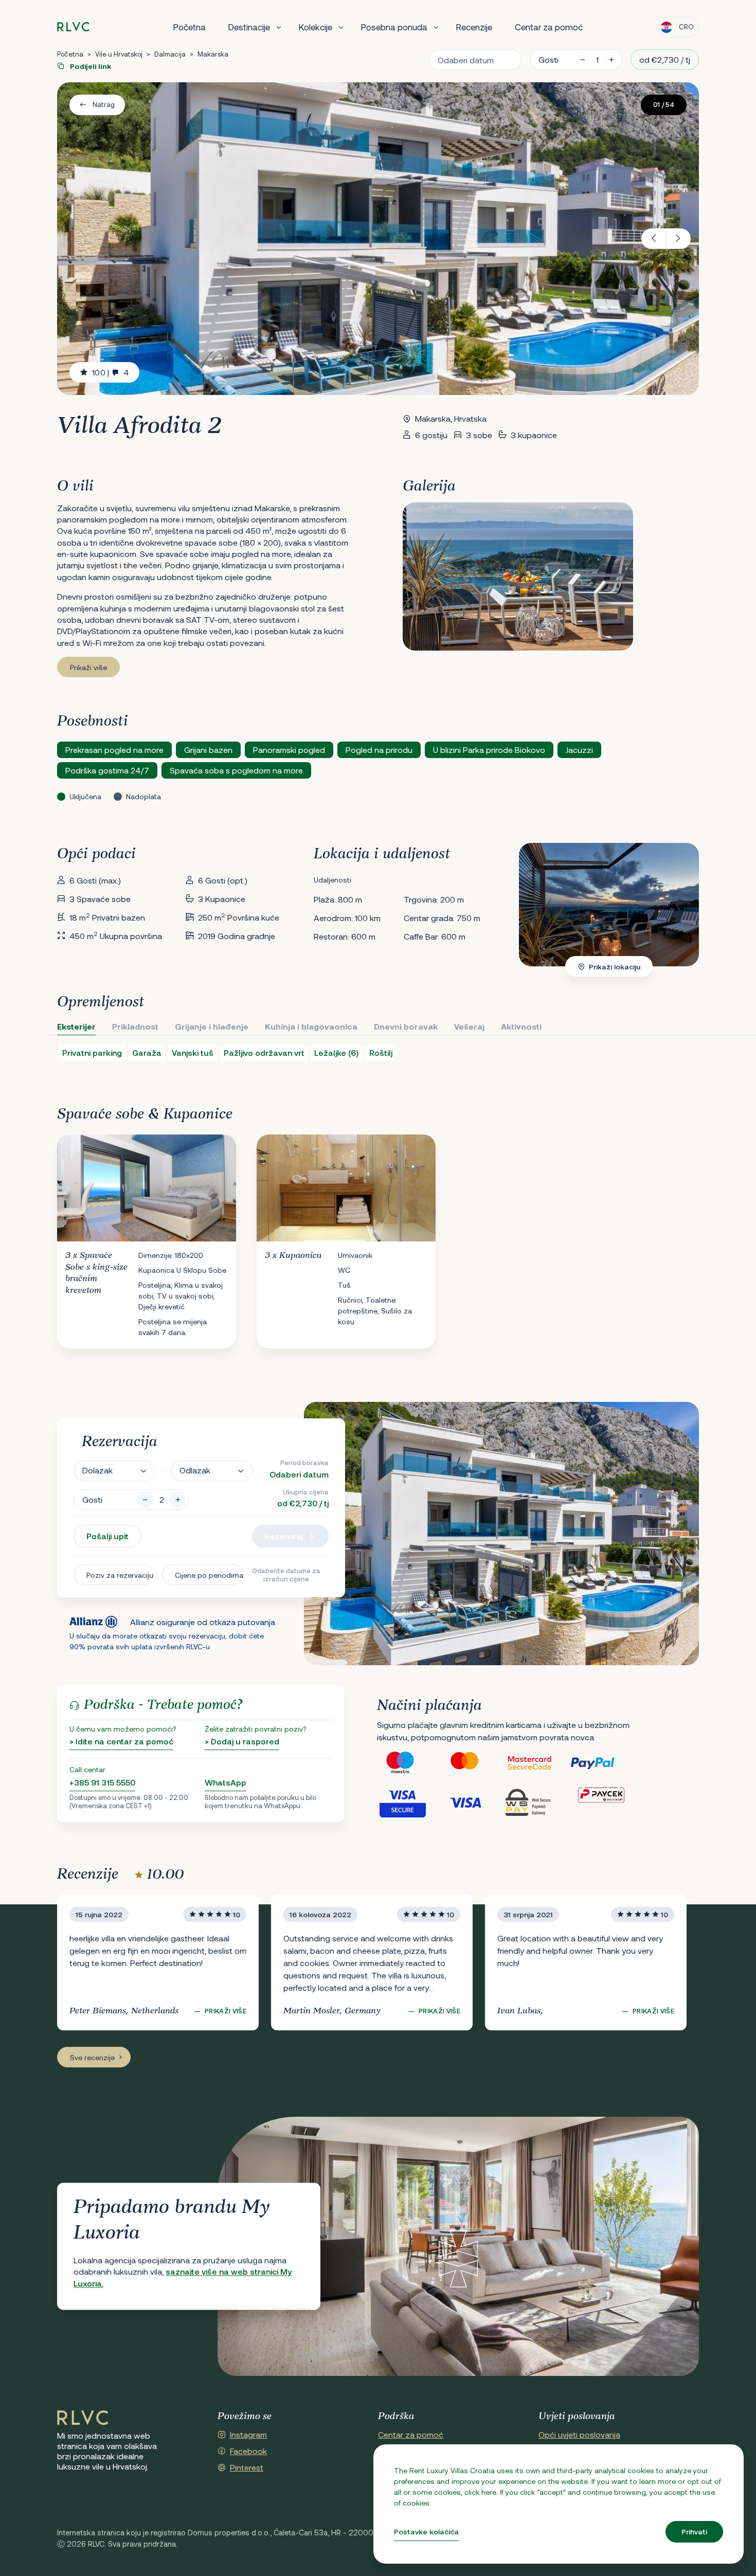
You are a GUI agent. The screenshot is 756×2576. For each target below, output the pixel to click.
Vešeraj (469, 1026)
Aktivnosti (521, 1026)
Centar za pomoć (549, 27)
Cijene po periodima (209, 1575)
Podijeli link (90, 66)
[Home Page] (83, 2418)
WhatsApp (226, 1782)
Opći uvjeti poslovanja (579, 2434)
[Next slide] (678, 239)
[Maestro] (409, 1763)
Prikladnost (135, 1026)
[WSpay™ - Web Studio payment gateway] (537, 1802)
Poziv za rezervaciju (120, 1575)
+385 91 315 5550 (102, 1782)
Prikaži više (88, 667)
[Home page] (73, 27)
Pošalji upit (107, 1536)
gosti (548, 59)
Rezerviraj (284, 1536)
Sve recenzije (92, 2057)
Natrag (104, 104)
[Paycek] (601, 1802)
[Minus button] (145, 1500)
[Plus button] (178, 1500)
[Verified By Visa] (409, 1802)
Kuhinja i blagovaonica (311, 1026)
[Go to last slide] (654, 239)
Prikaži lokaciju (615, 967)
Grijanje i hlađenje (212, 1026)
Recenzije (474, 27)
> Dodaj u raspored (242, 1741)
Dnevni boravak (406, 1026)
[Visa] (473, 1802)
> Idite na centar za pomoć (121, 1741)
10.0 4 (111, 372)
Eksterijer (76, 1026)
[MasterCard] (473, 1763)
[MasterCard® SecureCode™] (537, 1763)
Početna (190, 27)
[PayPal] (601, 1763)
